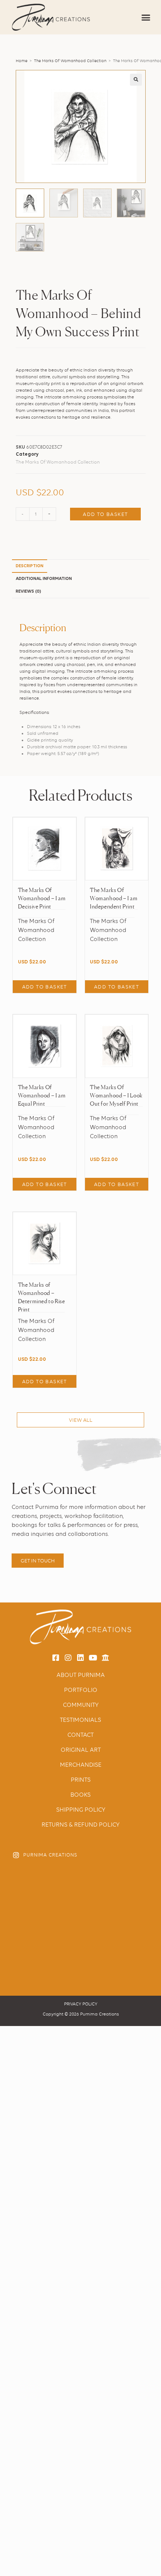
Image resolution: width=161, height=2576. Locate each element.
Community (81, 1705)
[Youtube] (93, 1658)
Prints (81, 1780)
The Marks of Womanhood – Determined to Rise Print (42, 1297)
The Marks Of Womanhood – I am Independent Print (114, 898)
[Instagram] (68, 1658)
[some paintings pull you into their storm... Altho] (46, 1966)
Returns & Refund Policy (80, 1825)
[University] (105, 1658)
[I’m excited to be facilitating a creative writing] (115, 1885)
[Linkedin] (80, 1658)
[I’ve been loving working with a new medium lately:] (46, 1885)
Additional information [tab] (44, 579)
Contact (80, 1735)
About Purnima (81, 1675)
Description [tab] (30, 566)
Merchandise (81, 1765)
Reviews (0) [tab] (28, 592)
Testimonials (80, 1720)
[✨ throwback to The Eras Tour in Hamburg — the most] (115, 1966)
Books (80, 1795)
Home (22, 61)
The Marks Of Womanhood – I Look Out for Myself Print (116, 1095)
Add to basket (105, 514)
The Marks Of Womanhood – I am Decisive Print (42, 898)
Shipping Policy (81, 1810)
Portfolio (81, 1690)
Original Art (81, 1750)
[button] (146, 17)
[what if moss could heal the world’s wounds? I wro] (115, 1925)
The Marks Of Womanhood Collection (70, 61)
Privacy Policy (81, 2004)
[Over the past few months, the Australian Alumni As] (46, 1925)
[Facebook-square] (56, 1658)
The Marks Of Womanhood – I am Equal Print (42, 1095)
